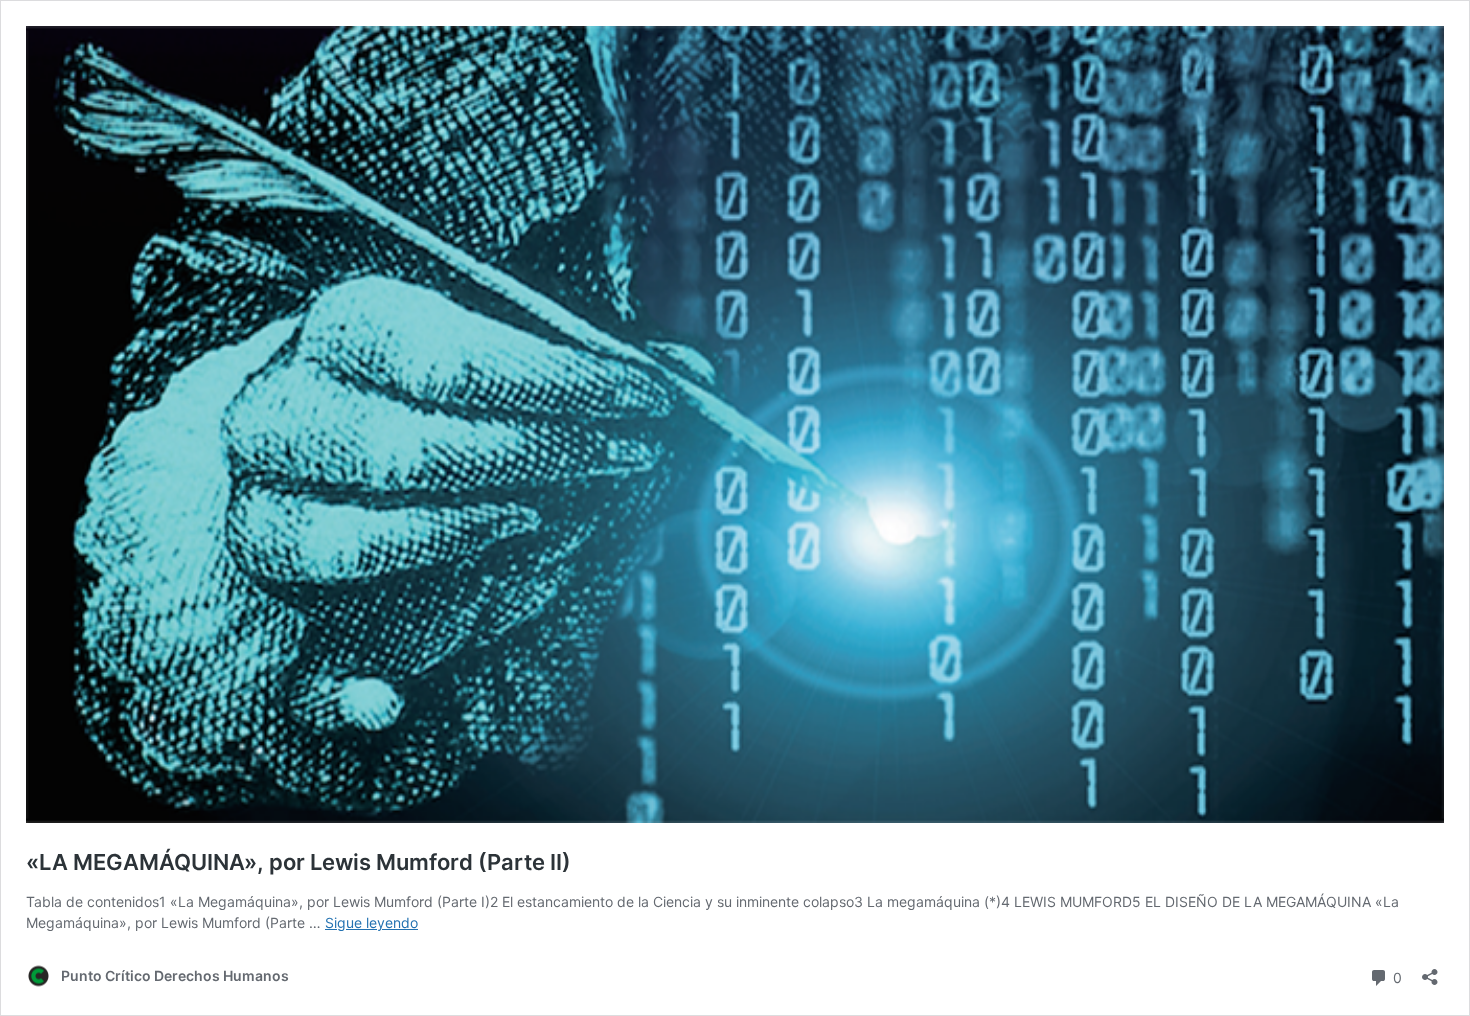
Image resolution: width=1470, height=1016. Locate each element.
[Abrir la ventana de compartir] (1430, 970)
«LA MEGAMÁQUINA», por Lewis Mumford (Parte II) (298, 862)
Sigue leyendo (371, 922)
